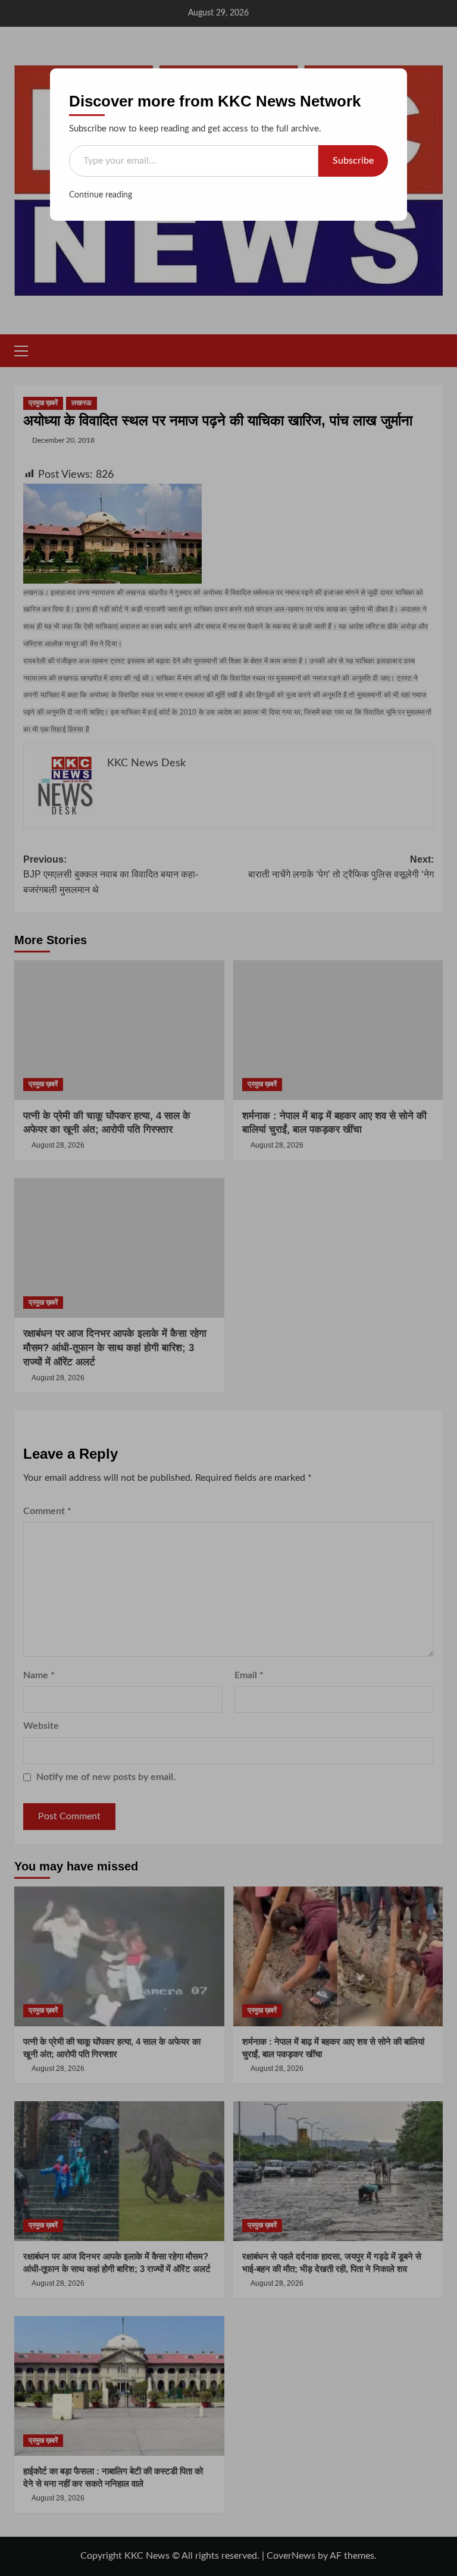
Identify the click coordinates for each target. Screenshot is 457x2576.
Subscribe (353, 161)
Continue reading (101, 195)
